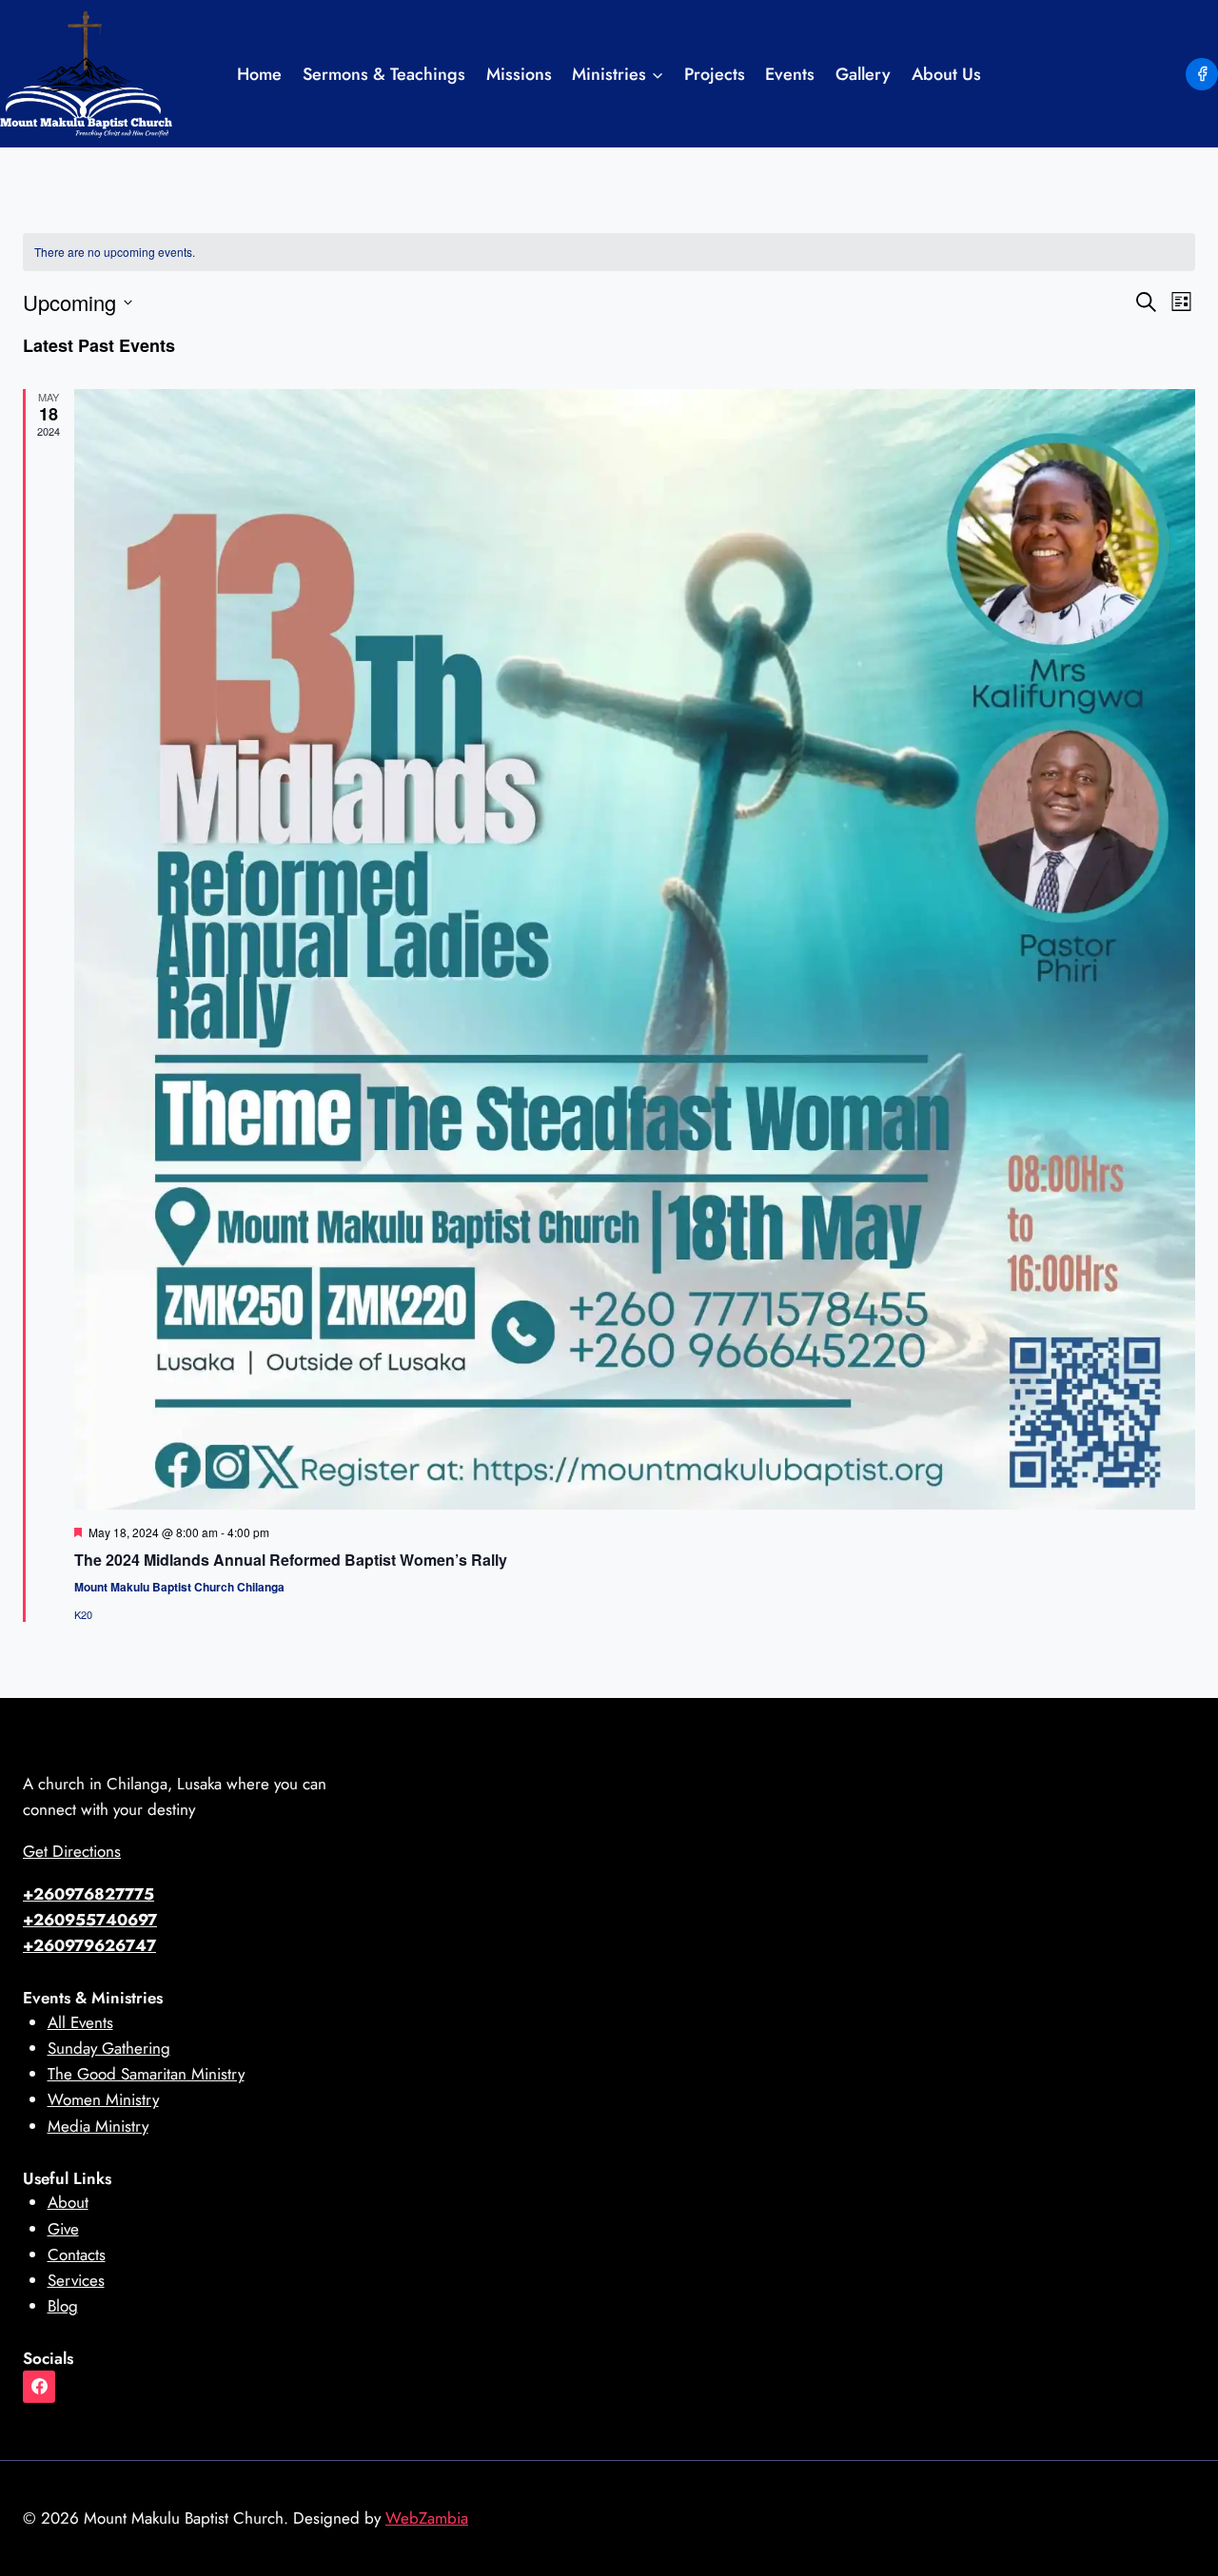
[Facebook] (1202, 74)
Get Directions (72, 1851)
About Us (946, 74)
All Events (80, 2022)
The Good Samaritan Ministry (146, 2074)
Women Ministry (103, 2099)
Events (790, 74)
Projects (715, 74)
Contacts (77, 2254)
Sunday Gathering (109, 2048)
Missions (519, 74)
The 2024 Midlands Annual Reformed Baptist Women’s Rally (291, 1560)
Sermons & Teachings (384, 74)
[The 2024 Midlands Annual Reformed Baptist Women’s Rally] (635, 949)
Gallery (863, 74)
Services (76, 2280)
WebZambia (427, 2518)
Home (259, 74)
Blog (63, 2306)
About (68, 2202)
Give (63, 2229)
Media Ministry (98, 2126)
